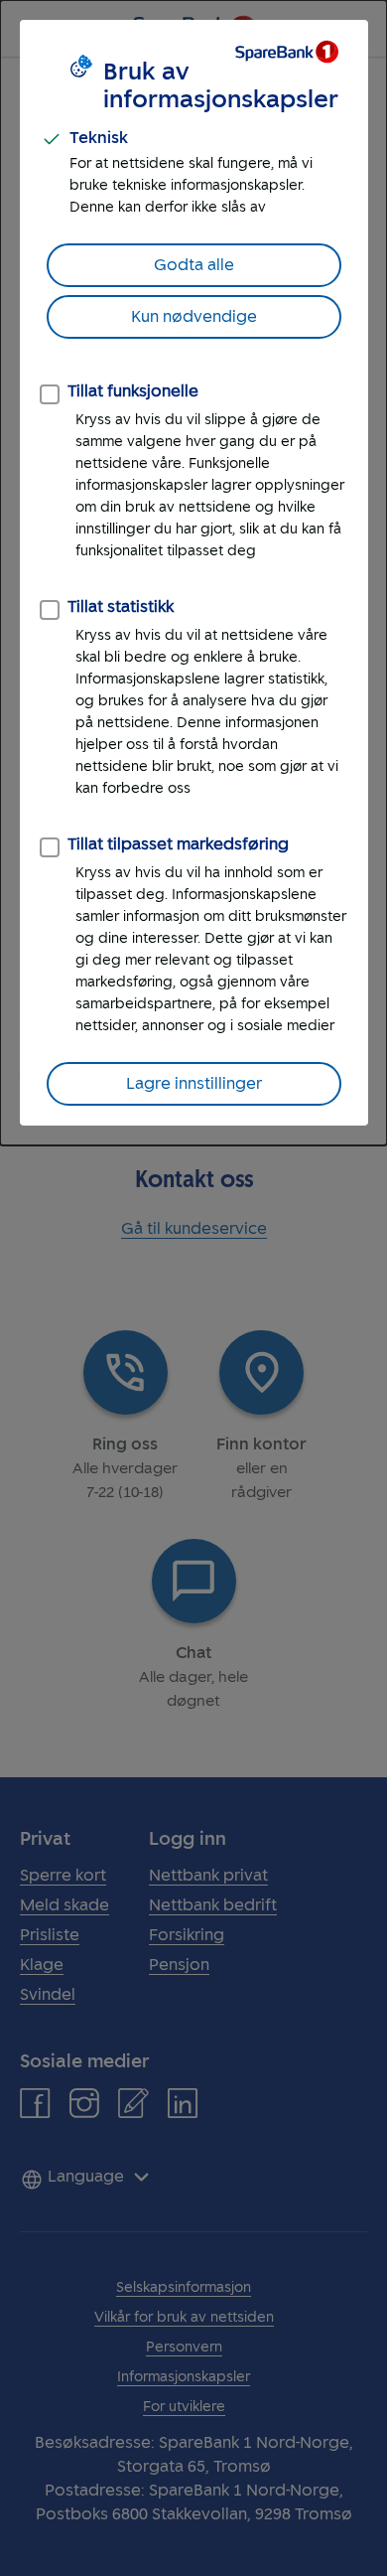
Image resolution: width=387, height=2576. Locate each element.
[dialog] (193, 573)
